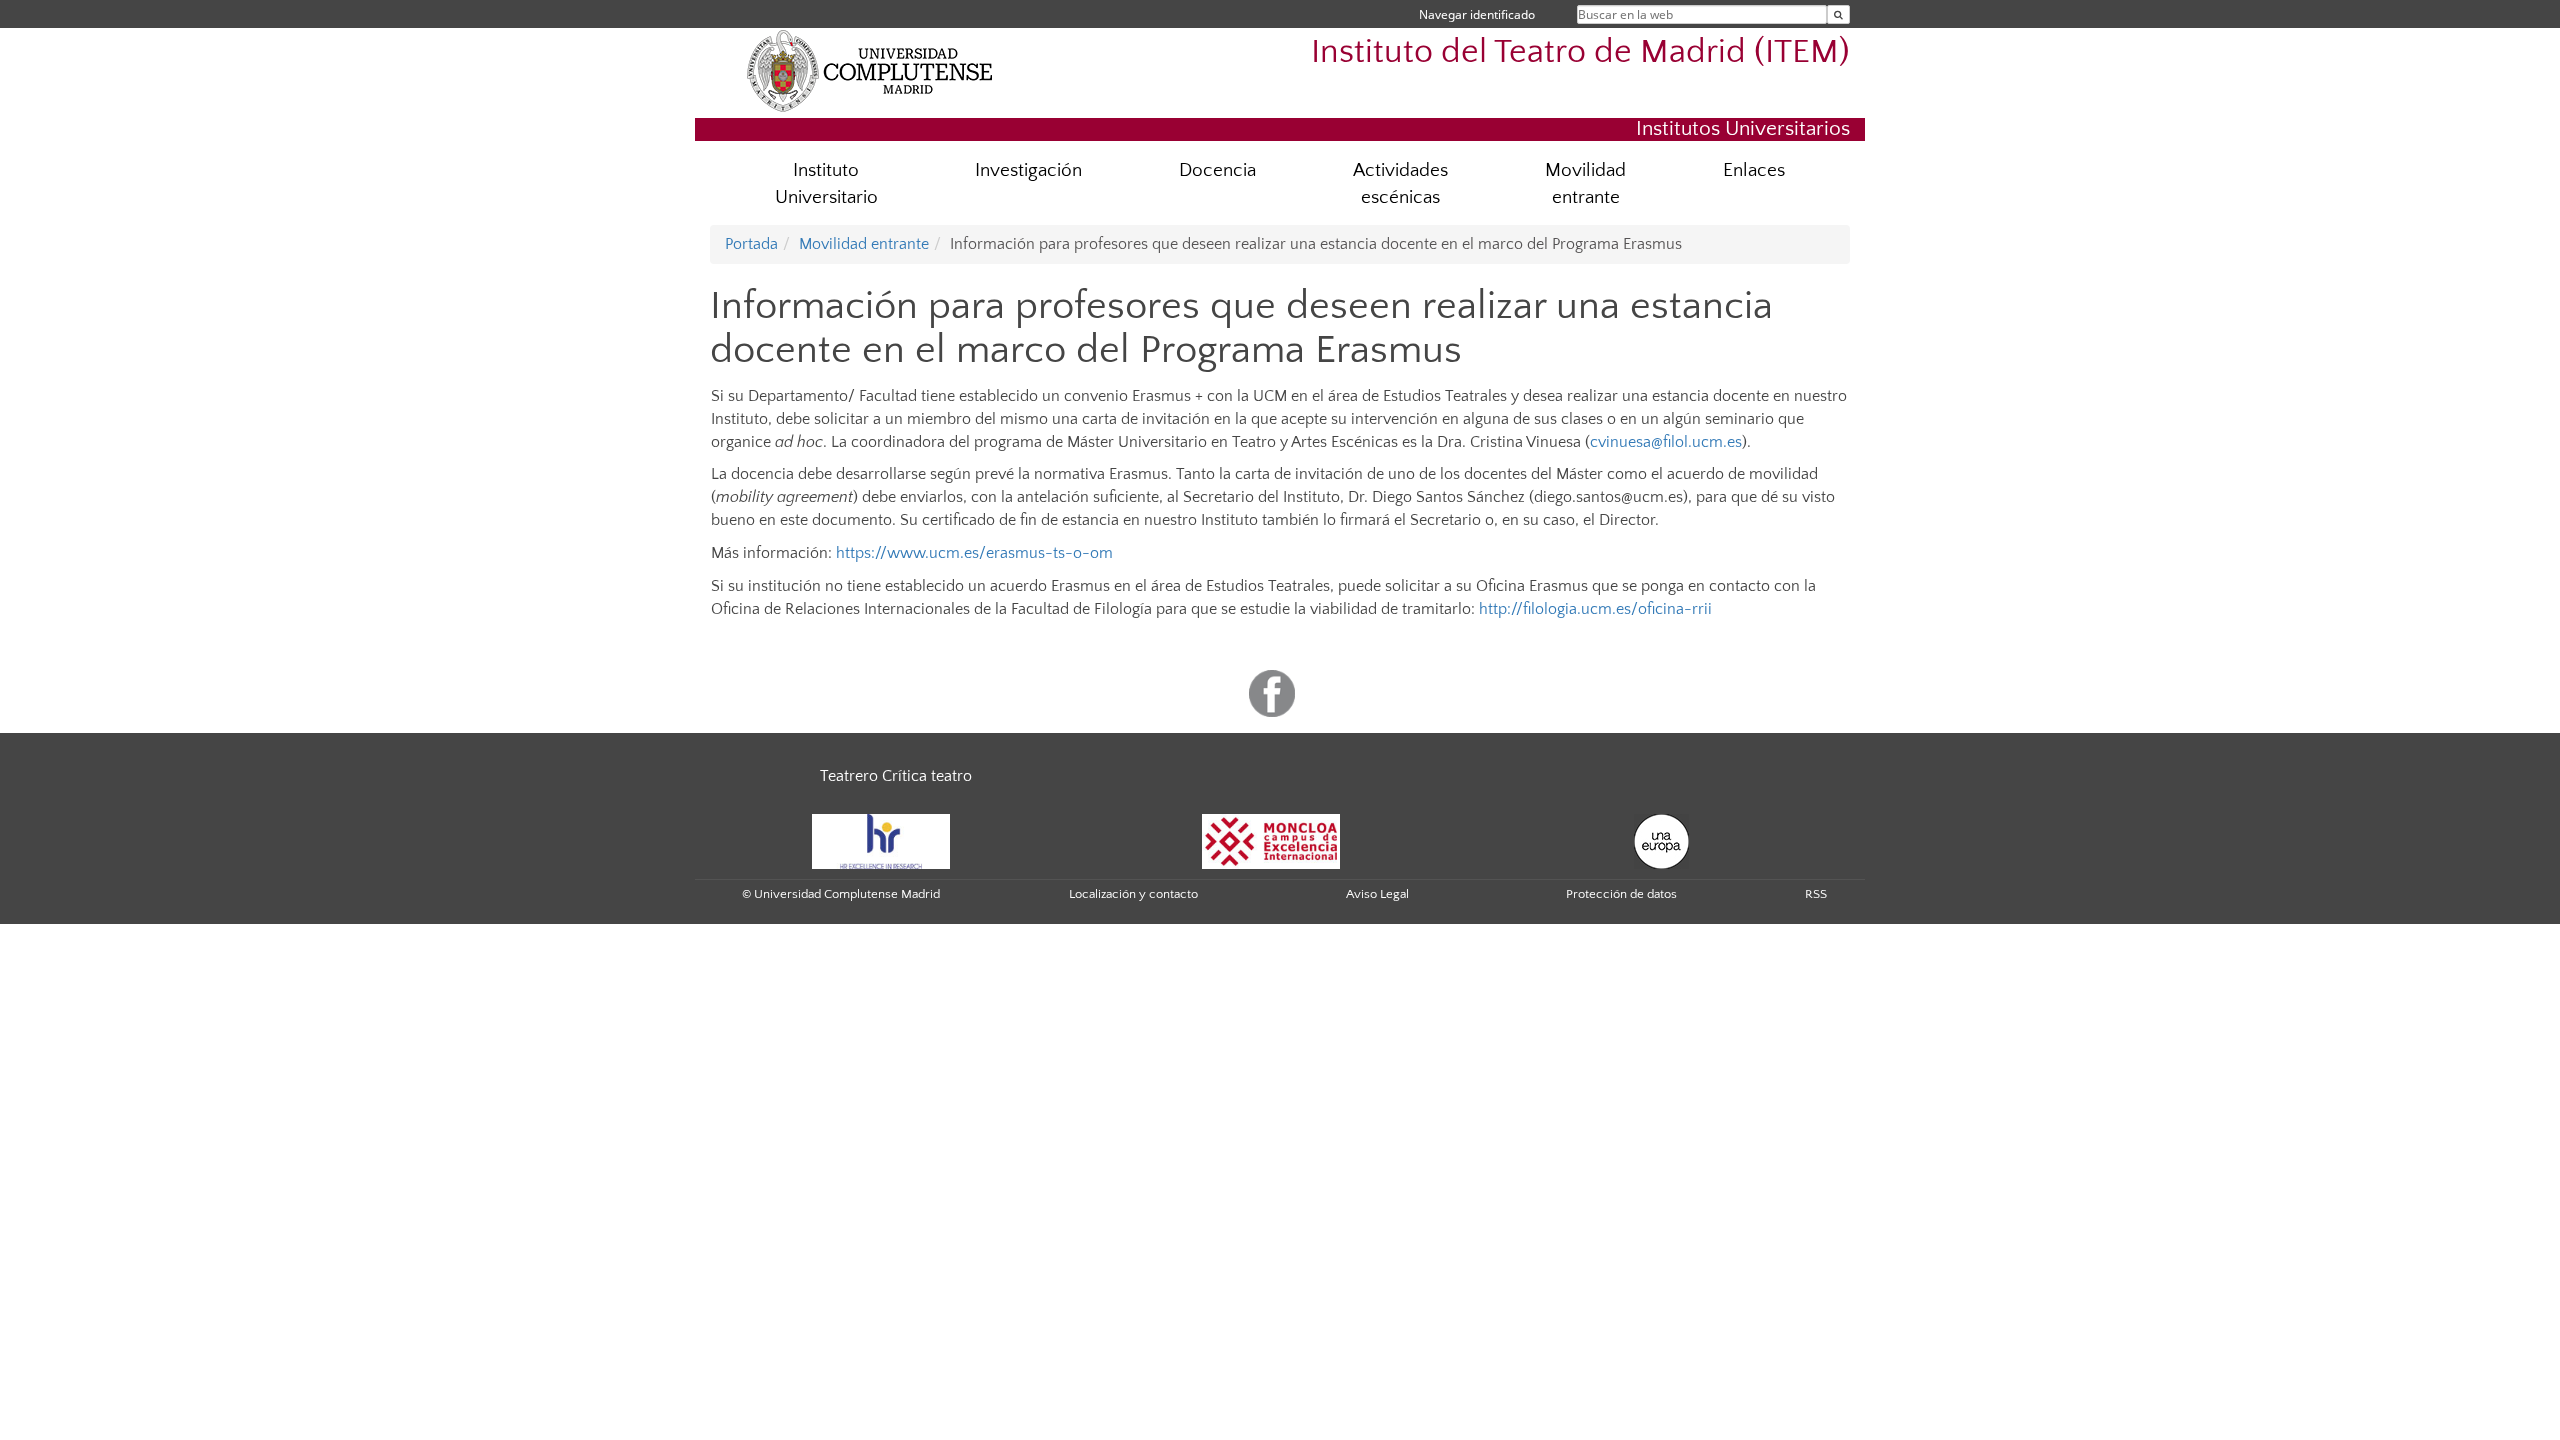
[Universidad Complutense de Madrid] (870, 70)
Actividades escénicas (1400, 184)
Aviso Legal (1377, 894)
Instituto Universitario (826, 184)
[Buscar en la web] (1838, 14)
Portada (751, 244)
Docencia (1217, 170)
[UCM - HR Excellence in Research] (881, 840)
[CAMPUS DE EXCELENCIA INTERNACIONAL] (1271, 840)
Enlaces (1754, 170)
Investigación (1028, 170)
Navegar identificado (1477, 14)
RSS (1816, 894)
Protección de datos (1621, 894)
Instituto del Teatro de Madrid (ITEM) (1580, 52)
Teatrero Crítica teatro (896, 776)
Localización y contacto (1133, 894)
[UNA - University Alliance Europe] (1661, 840)
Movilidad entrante (1585, 184)
